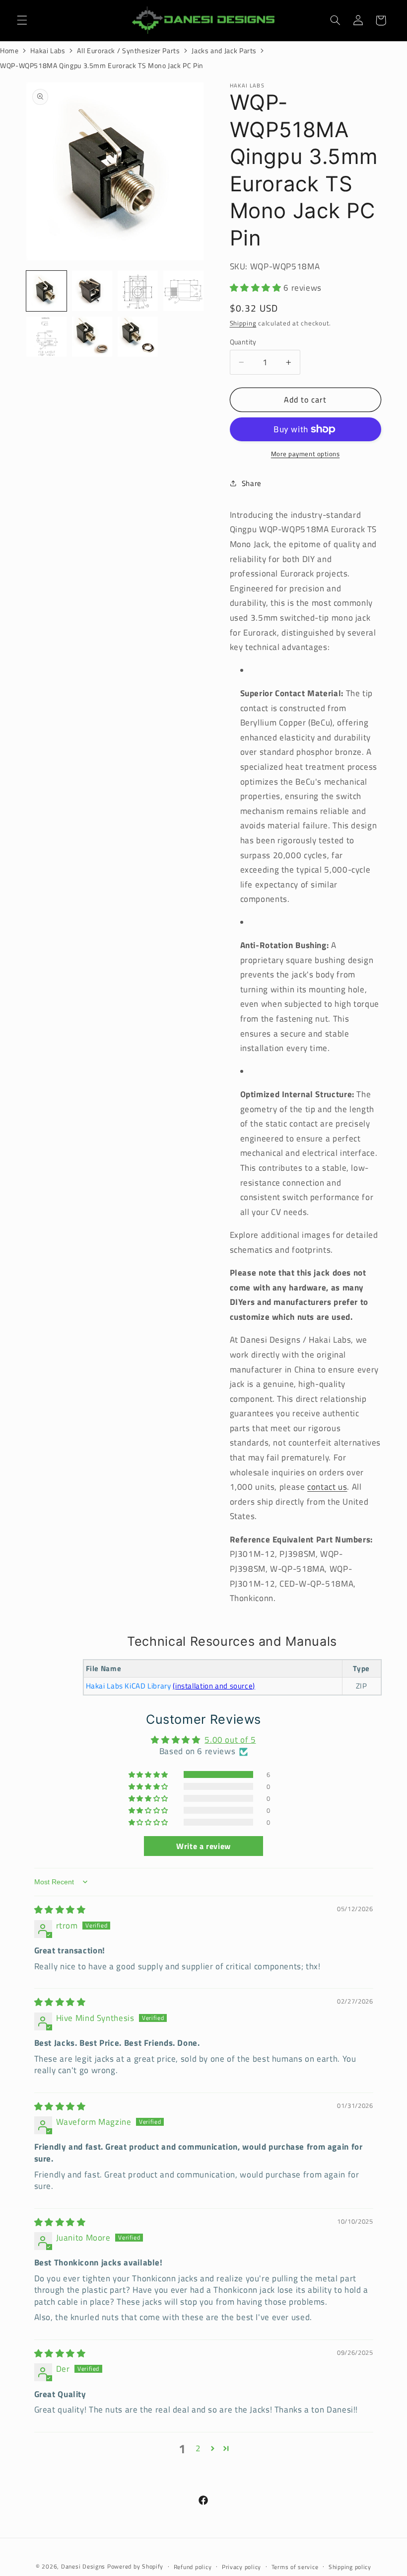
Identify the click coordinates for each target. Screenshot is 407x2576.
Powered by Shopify (135, 2566)
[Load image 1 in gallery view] (47, 291)
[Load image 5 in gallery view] (47, 337)
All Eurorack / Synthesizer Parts (128, 50)
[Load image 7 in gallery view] (138, 337)
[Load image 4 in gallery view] (184, 291)
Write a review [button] (203, 1846)
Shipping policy (350, 2567)
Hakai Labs (48, 50)
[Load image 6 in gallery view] (92, 337)
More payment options (305, 454)
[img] (60, 1910)
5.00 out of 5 (230, 1740)
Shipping (243, 323)
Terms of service (295, 2567)
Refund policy (193, 2567)
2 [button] (198, 2449)
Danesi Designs (83, 2566)
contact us (327, 1487)
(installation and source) (214, 1686)
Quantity (243, 342)
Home (9, 50)
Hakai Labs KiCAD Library (129, 1686)
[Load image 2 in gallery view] (92, 291)
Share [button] (252, 483)
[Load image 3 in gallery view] (138, 291)
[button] (22, 20)
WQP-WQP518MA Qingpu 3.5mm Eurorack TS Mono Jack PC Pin (102, 65)
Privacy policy (241, 2567)
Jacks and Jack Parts (224, 50)
